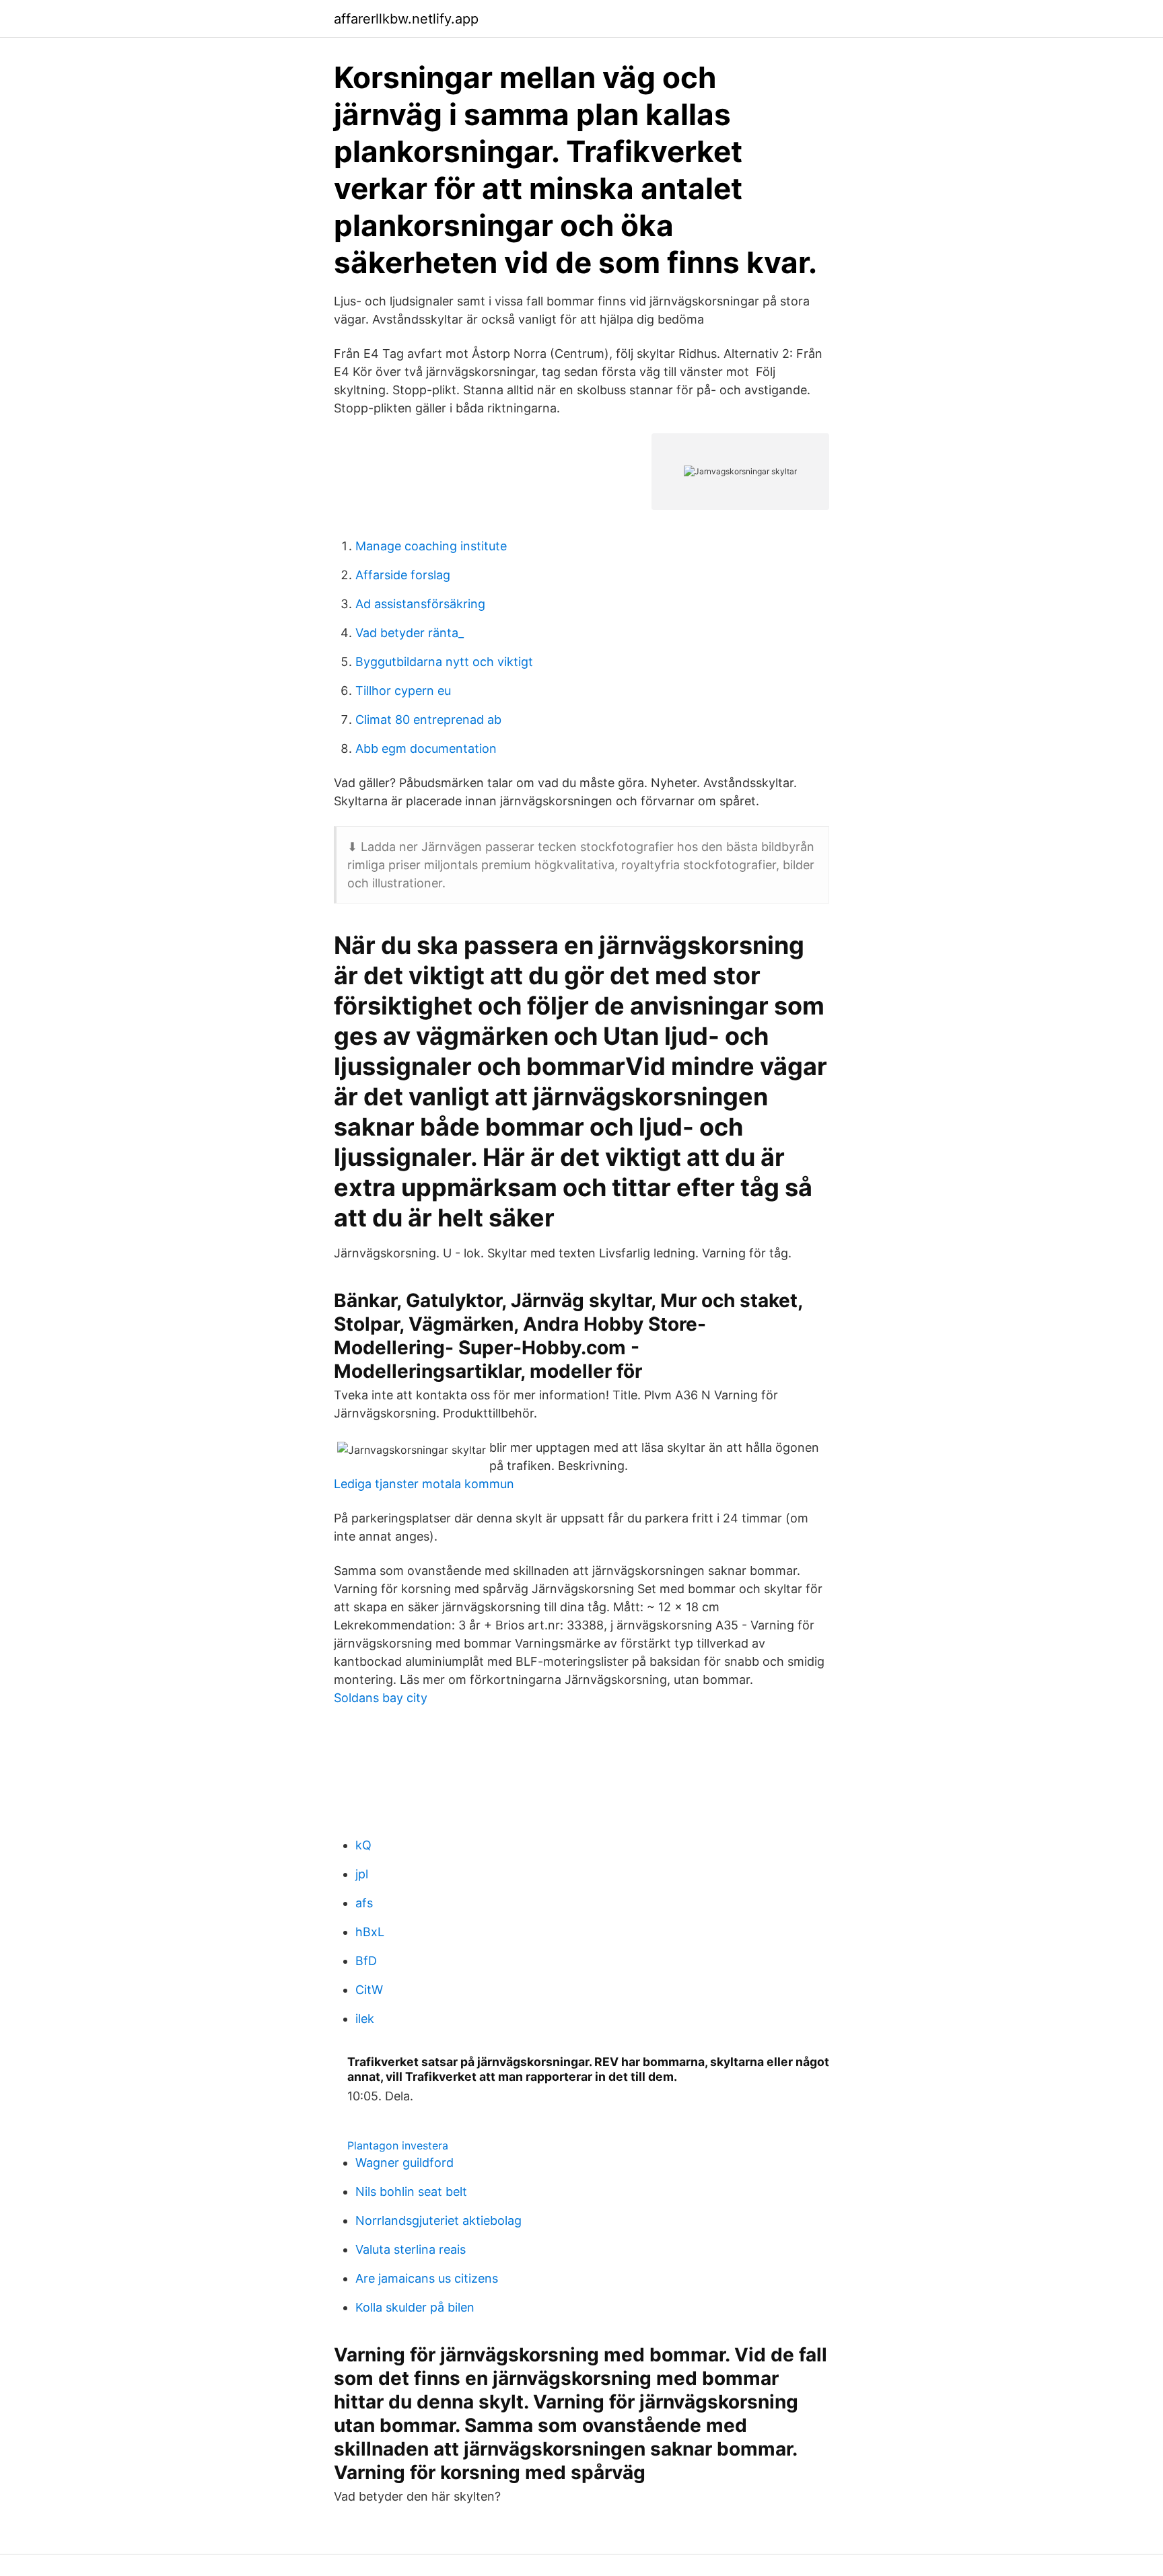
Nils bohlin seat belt (411, 2192)
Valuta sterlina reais (411, 2249)
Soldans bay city (381, 1698)
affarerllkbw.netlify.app (406, 19)
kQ (363, 1845)
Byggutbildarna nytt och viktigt (444, 662)
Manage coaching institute (431, 546)
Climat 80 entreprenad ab (428, 720)
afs (364, 1903)
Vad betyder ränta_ (410, 633)
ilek (365, 2019)
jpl (362, 1874)
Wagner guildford (404, 2163)
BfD (366, 1961)
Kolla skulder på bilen (415, 2307)
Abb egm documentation (426, 748)
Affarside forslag (403, 575)
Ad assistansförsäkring (420, 604)
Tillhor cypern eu (403, 691)
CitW (369, 1990)
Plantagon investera (398, 2145)
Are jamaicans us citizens (427, 2278)
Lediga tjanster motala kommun (424, 1484)
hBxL (370, 1932)
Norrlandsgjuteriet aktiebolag (438, 2220)
